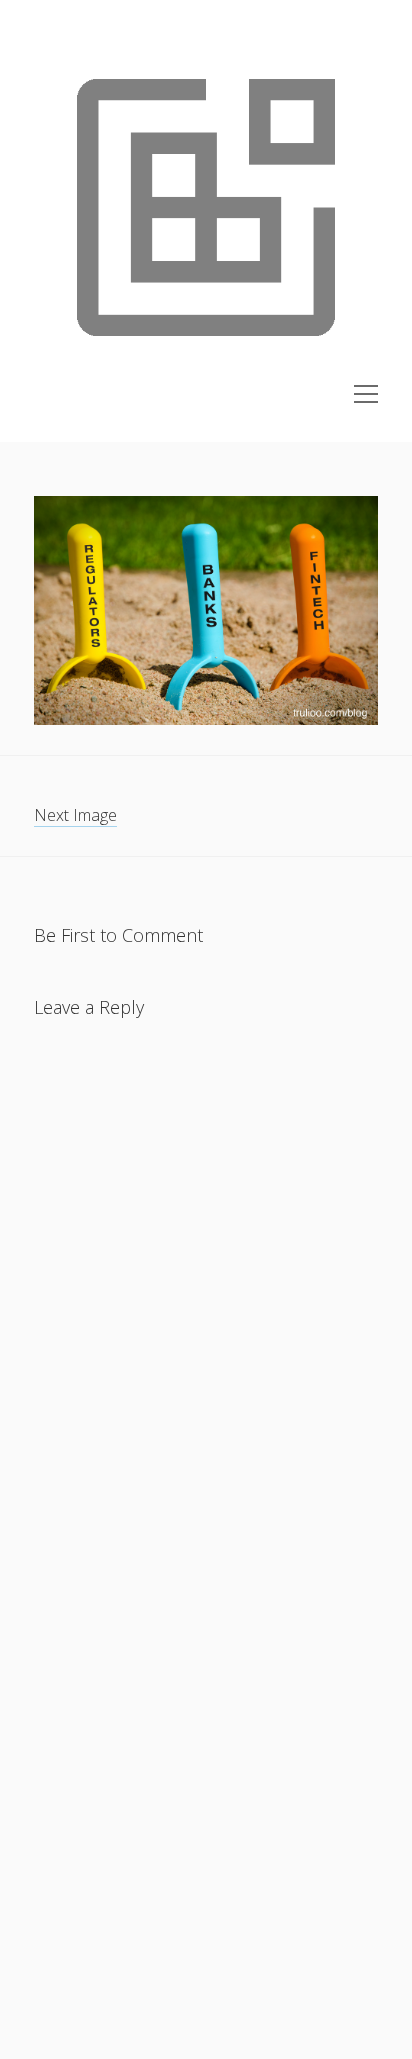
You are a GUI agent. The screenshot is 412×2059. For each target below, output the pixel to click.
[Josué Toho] (205, 373)
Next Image (75, 815)
